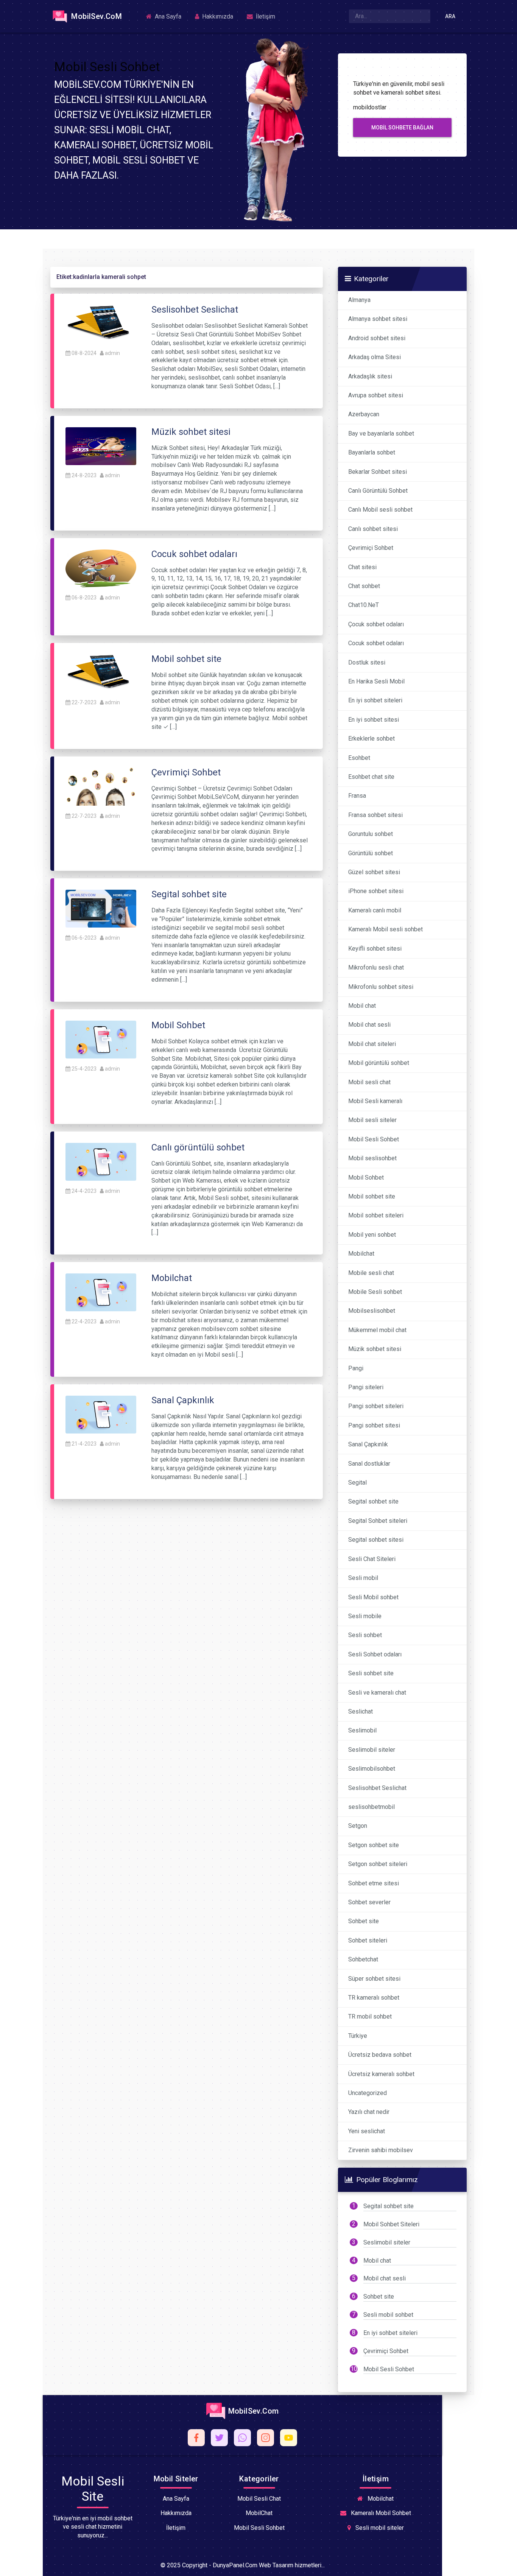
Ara (450, 16)
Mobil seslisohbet (372, 1158)
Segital (357, 1483)
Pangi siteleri (366, 1387)
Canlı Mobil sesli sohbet (380, 510)
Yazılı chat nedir (369, 2112)
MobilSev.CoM (96, 16)
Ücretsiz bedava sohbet (380, 2055)
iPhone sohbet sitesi (376, 891)
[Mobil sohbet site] (101, 673)
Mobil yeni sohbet (372, 1235)
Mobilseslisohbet (372, 1311)
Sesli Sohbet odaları (375, 1654)
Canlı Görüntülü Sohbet (378, 491)
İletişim (265, 16)
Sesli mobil (363, 1578)
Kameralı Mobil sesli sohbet (385, 929)
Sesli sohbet (365, 1635)
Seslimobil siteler (372, 1750)
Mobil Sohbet (366, 1177)
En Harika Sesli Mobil (376, 681)
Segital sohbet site (373, 1501)
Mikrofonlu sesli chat (376, 967)
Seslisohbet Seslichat (377, 1788)
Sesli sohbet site (371, 1673)
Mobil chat (362, 1006)
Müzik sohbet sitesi (375, 1349)
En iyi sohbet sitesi (374, 720)
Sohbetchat (363, 1959)
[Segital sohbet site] (101, 908)
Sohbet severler (369, 1902)
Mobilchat (361, 1254)
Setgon (358, 1826)
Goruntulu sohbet (371, 834)
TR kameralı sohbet (374, 1998)
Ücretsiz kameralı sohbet (381, 2074)
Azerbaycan (364, 414)
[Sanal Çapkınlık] (101, 1414)
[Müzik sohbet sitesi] (101, 446)
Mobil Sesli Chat (259, 2499)
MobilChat (259, 2513)
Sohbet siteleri (368, 1940)
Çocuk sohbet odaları (376, 624)
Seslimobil (362, 1730)
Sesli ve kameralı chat (377, 1693)
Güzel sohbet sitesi (374, 872)
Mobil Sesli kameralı (375, 1101)
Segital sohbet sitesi (376, 1540)
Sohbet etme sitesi (374, 1883)
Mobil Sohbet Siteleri (391, 2224)
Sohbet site (364, 1921)
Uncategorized (368, 2093)
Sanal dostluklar (369, 1464)
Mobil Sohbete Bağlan (402, 128)
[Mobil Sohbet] (101, 1039)
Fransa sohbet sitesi (375, 815)
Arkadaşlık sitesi (370, 376)
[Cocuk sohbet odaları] (101, 568)
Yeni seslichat (367, 2131)
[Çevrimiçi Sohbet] (101, 786)
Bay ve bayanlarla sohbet (381, 433)
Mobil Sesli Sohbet (374, 1139)
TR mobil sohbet (370, 2016)
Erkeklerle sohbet (371, 739)
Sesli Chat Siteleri (372, 1559)
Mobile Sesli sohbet (375, 1292)
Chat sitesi (362, 567)
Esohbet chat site (371, 777)
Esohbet (359, 758)
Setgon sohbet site (374, 1845)
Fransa (357, 796)
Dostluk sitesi (367, 662)
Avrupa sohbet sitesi (376, 395)
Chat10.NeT (364, 605)
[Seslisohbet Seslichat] (101, 323)
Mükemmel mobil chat (377, 1330)
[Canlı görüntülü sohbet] (101, 1161)
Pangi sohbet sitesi (374, 1425)
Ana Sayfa (167, 16)
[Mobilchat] (101, 1292)
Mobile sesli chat (371, 1273)
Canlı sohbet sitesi (373, 529)
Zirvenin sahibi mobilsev (381, 2150)
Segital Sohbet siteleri (378, 1521)
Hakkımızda (217, 16)
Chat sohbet (364, 586)
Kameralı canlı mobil (375, 910)
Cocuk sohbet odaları (376, 643)
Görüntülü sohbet (371, 853)
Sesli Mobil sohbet (373, 1597)
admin (112, 353)
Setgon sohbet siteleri (378, 1864)
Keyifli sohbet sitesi (375, 949)
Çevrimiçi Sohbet (371, 548)
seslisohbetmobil (371, 1807)
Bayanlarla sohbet (372, 452)
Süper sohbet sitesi (374, 1979)
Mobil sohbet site (372, 1196)
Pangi (356, 1368)
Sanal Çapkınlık (368, 1444)
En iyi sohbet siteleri (375, 700)
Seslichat (360, 1711)
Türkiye (358, 2036)
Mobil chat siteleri (372, 1044)
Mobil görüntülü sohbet (379, 1063)
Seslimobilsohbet (372, 1769)
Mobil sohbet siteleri (376, 1215)
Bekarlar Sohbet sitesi (378, 472)
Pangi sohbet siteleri (376, 1406)
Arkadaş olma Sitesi (375, 357)
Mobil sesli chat (369, 1082)
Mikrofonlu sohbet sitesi (381, 987)
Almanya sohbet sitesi (378, 319)
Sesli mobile (365, 1616)
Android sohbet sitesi (377, 338)
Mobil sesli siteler (372, 1120)
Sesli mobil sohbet (388, 2315)
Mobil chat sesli (369, 1025)
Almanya (359, 300)
